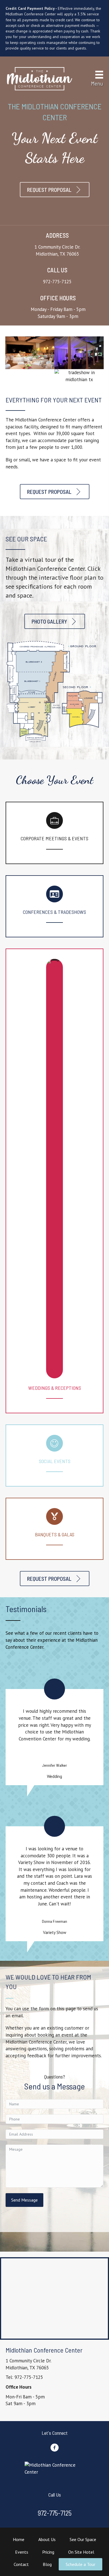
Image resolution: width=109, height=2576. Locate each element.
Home (19, 2539)
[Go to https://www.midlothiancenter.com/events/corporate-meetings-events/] (54, 833)
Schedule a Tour (80, 2564)
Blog (47, 2564)
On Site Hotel (81, 2552)
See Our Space (83, 2539)
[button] (55, 190)
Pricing (48, 2552)
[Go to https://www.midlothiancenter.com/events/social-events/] (54, 1456)
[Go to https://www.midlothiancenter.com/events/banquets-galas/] (54, 1529)
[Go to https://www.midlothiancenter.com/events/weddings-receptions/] (54, 1181)
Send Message (24, 2200)
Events (22, 2552)
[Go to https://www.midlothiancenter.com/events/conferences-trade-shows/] (54, 906)
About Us (47, 2539)
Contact (21, 2564)
